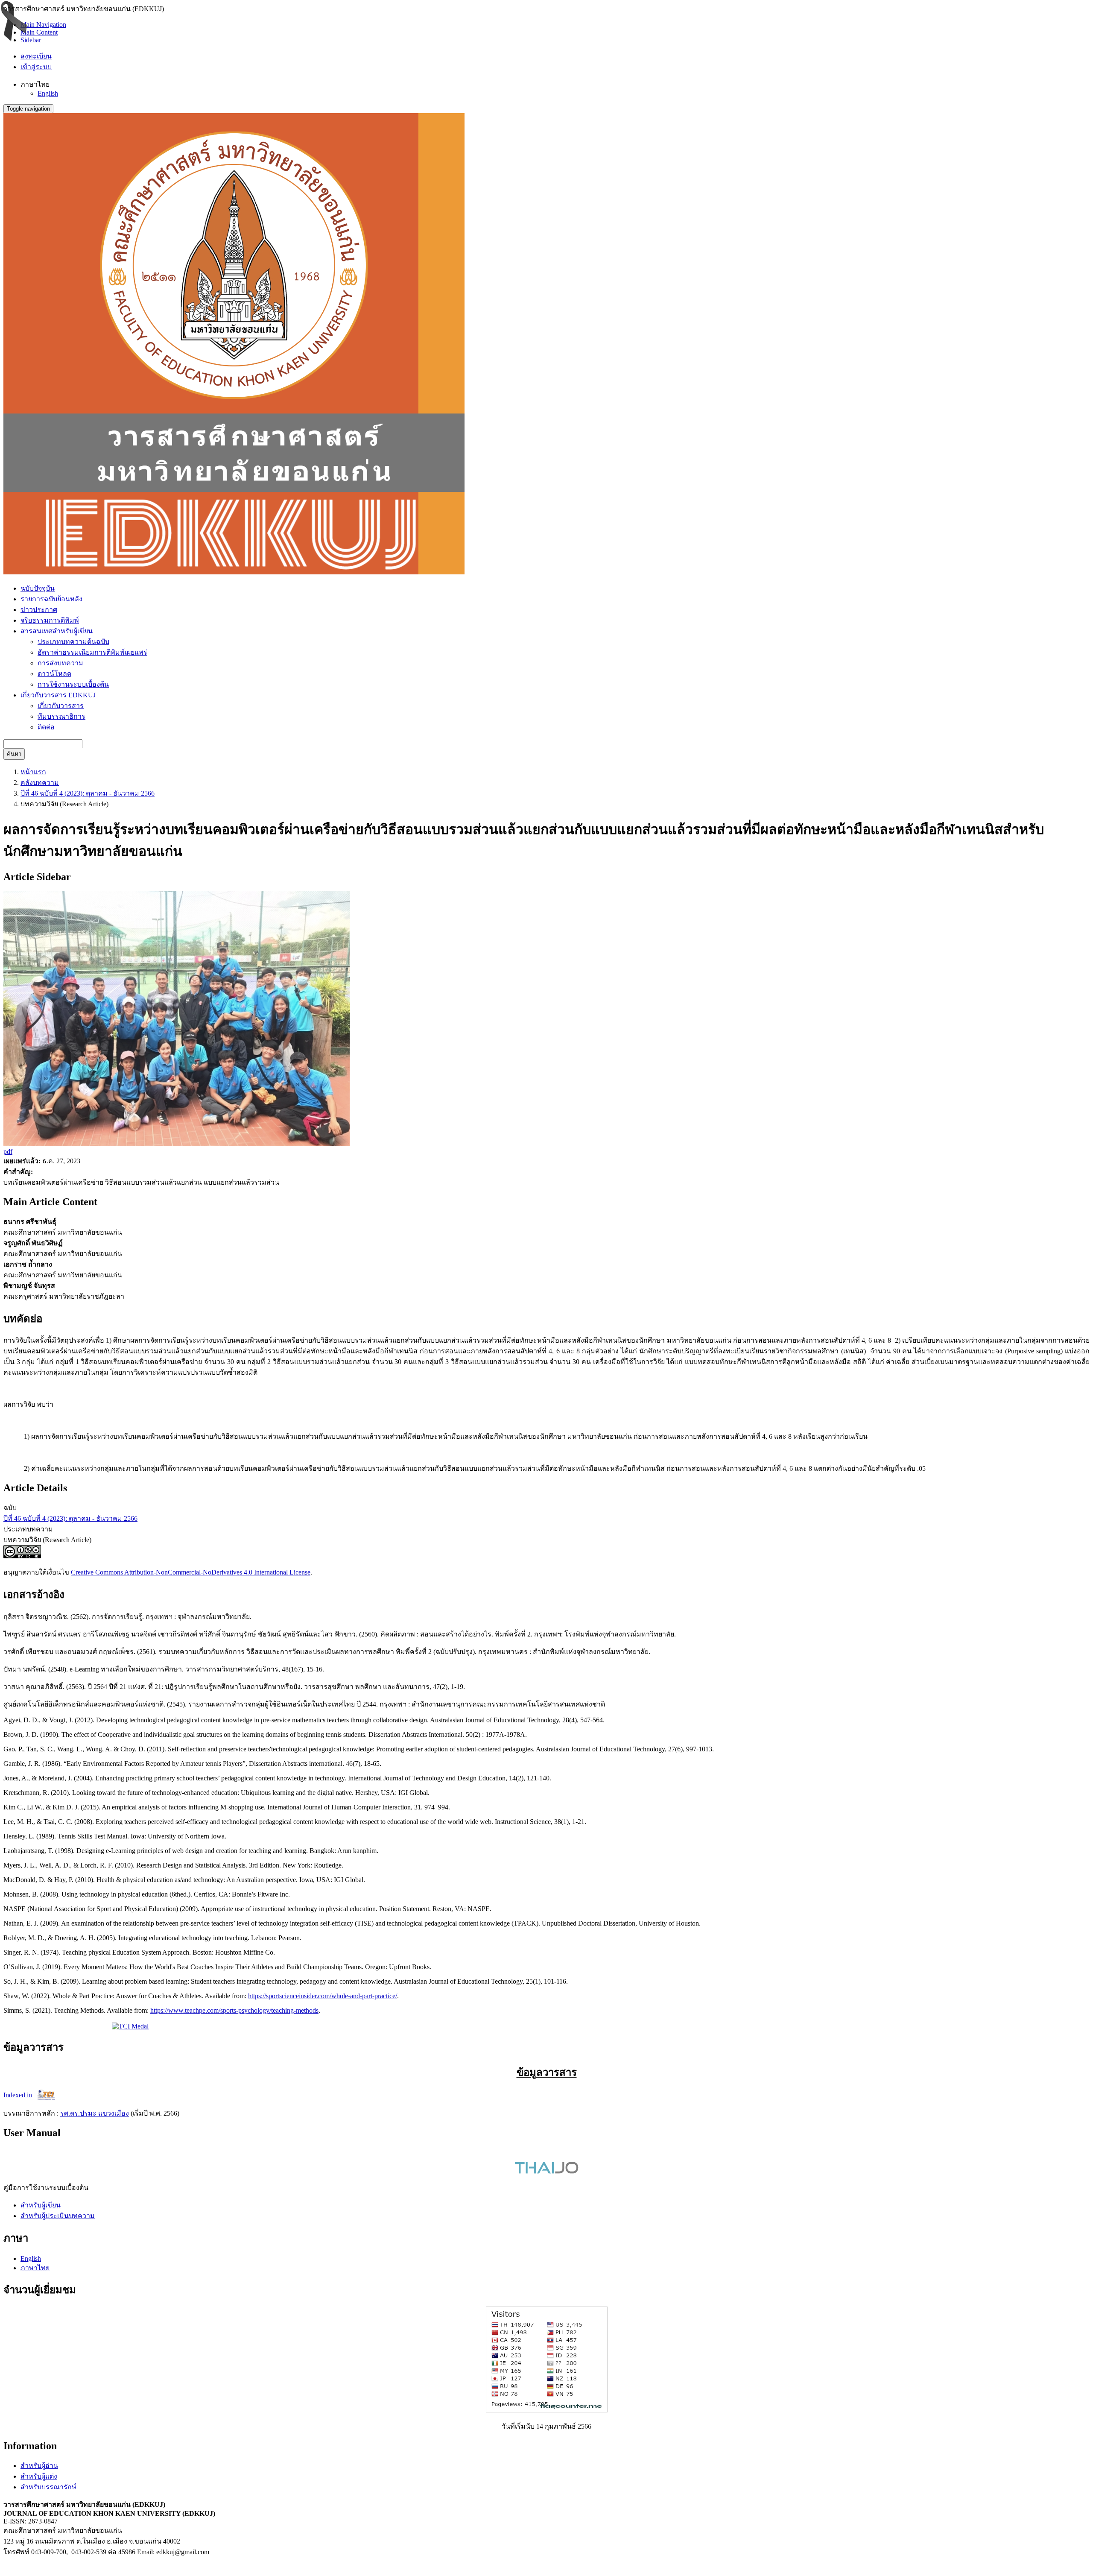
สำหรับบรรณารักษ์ (48, 2487)
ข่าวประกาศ (39, 610)
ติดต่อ (46, 727)
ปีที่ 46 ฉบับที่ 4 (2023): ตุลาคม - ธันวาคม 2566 (88, 793)
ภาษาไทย (35, 2268)
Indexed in (18, 2095)
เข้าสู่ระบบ (36, 67)
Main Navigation (43, 25)
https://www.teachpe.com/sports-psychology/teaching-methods (234, 2010)
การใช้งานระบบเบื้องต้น (73, 684)
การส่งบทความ (60, 663)
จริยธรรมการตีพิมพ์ (50, 620)
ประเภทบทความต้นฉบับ (73, 642)
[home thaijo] (546, 2171)
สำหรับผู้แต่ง (39, 2476)
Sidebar (31, 40)
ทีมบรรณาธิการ (61, 716)
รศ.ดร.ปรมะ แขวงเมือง (95, 2113)
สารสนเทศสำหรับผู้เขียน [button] (57, 631)
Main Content (39, 32)
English (48, 93)
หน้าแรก (33, 772)
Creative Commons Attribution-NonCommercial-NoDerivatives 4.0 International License (191, 1572)
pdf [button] (8, 1152)
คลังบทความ (40, 783)
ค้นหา (14, 754)
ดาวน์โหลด (54, 674)
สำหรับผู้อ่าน (39, 2466)
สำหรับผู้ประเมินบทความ (58, 2216)
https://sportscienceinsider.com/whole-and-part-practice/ (323, 1996)
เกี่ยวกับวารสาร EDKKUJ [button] (58, 695)
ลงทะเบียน (36, 56)
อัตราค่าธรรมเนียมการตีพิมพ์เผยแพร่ (92, 652)
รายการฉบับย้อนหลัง (51, 599)
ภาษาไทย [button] (35, 84)
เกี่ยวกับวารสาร (61, 706)
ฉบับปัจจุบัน (38, 588)
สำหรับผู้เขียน (41, 2205)
